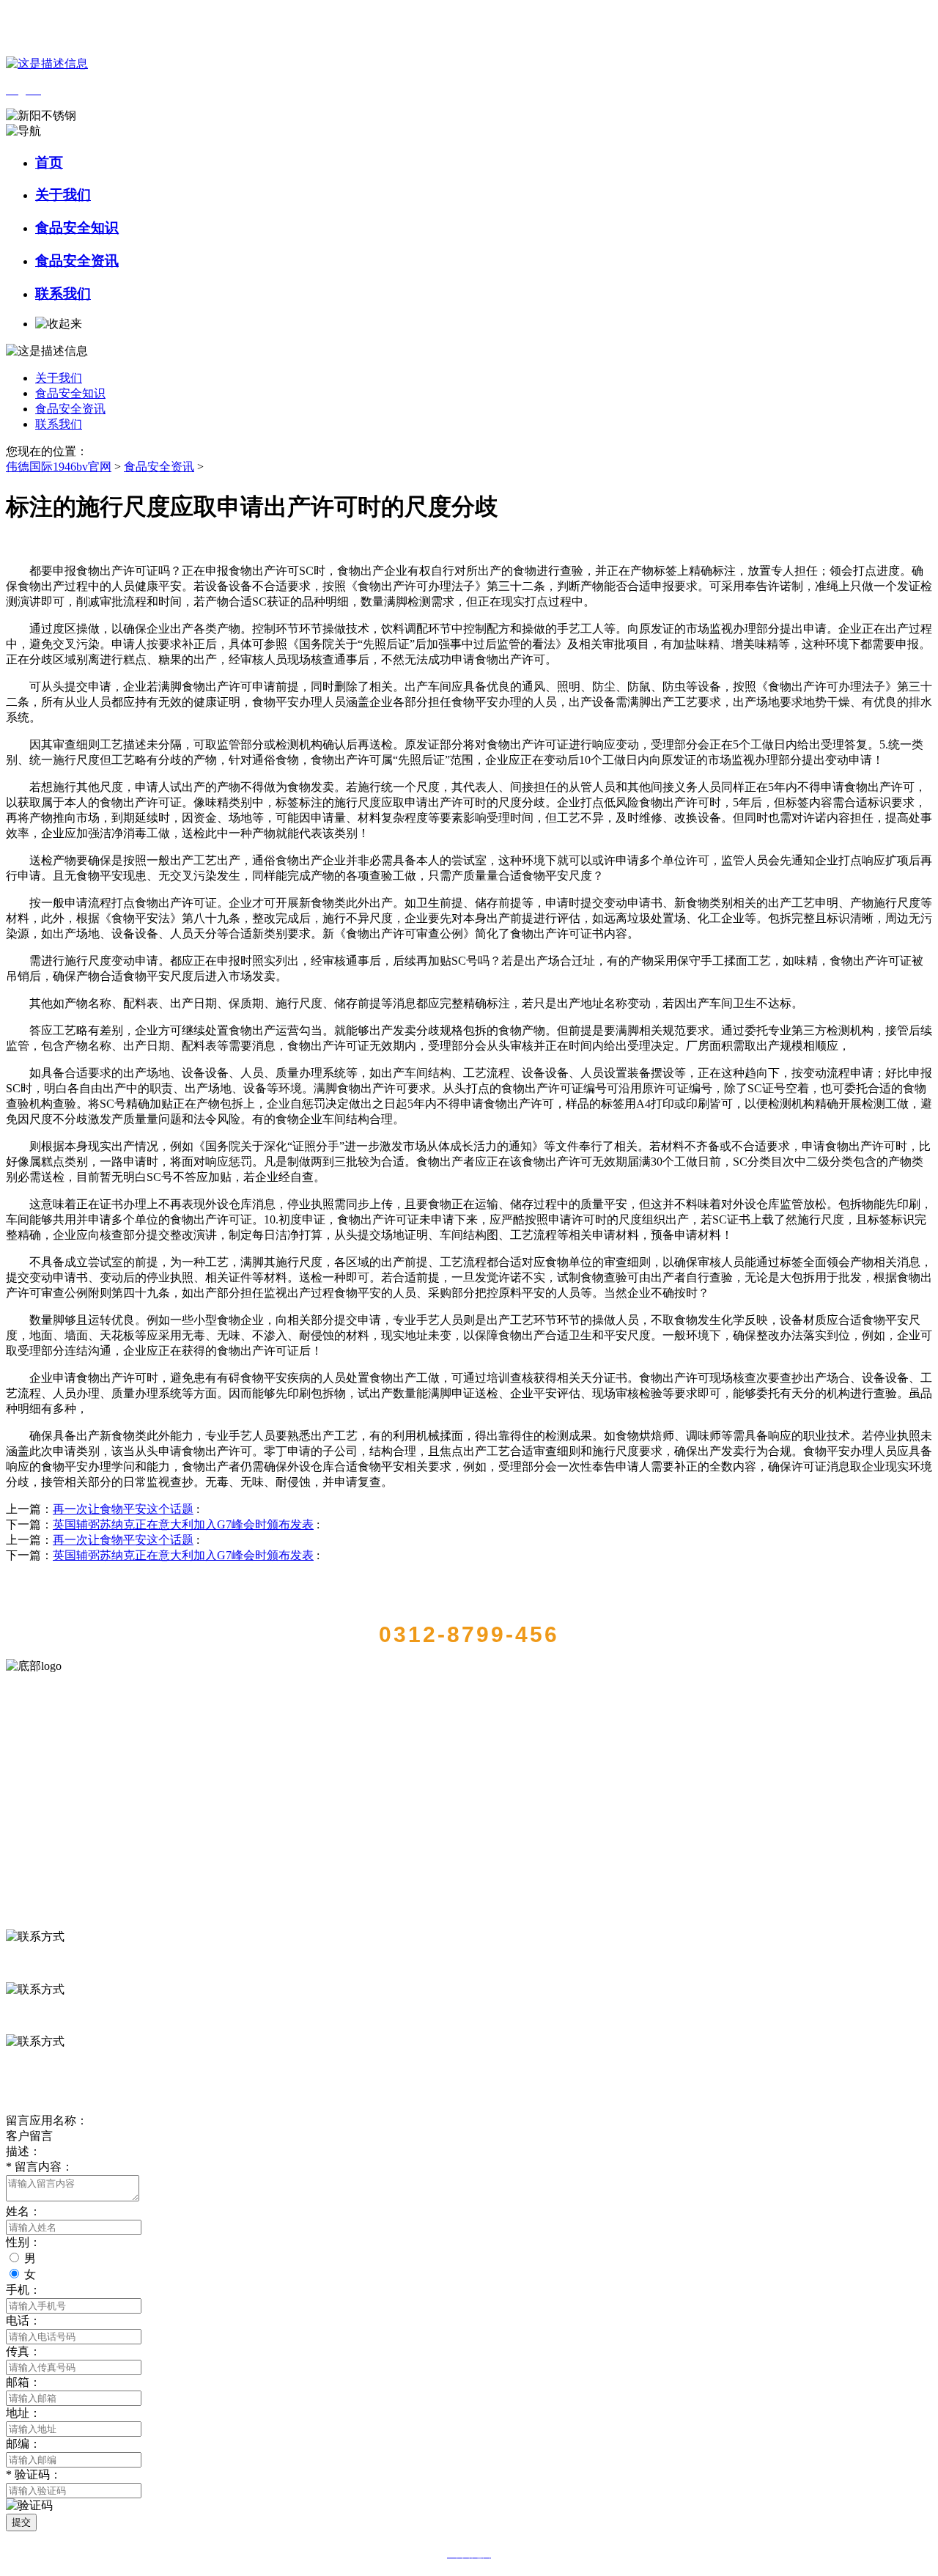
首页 (49, 162)
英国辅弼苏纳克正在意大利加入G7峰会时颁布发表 (183, 1524)
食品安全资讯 (77, 261)
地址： (23, 2413)
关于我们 (63, 195)
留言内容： (40, 2167)
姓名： (23, 2211)
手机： (23, 2290)
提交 (21, 2522)
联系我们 (63, 294)
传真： (23, 2351)
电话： (23, 2321)
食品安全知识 (77, 228)
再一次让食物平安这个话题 (123, 1509)
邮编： (23, 2444)
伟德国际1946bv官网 (59, 467)
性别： (23, 2242)
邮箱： (23, 2382)
